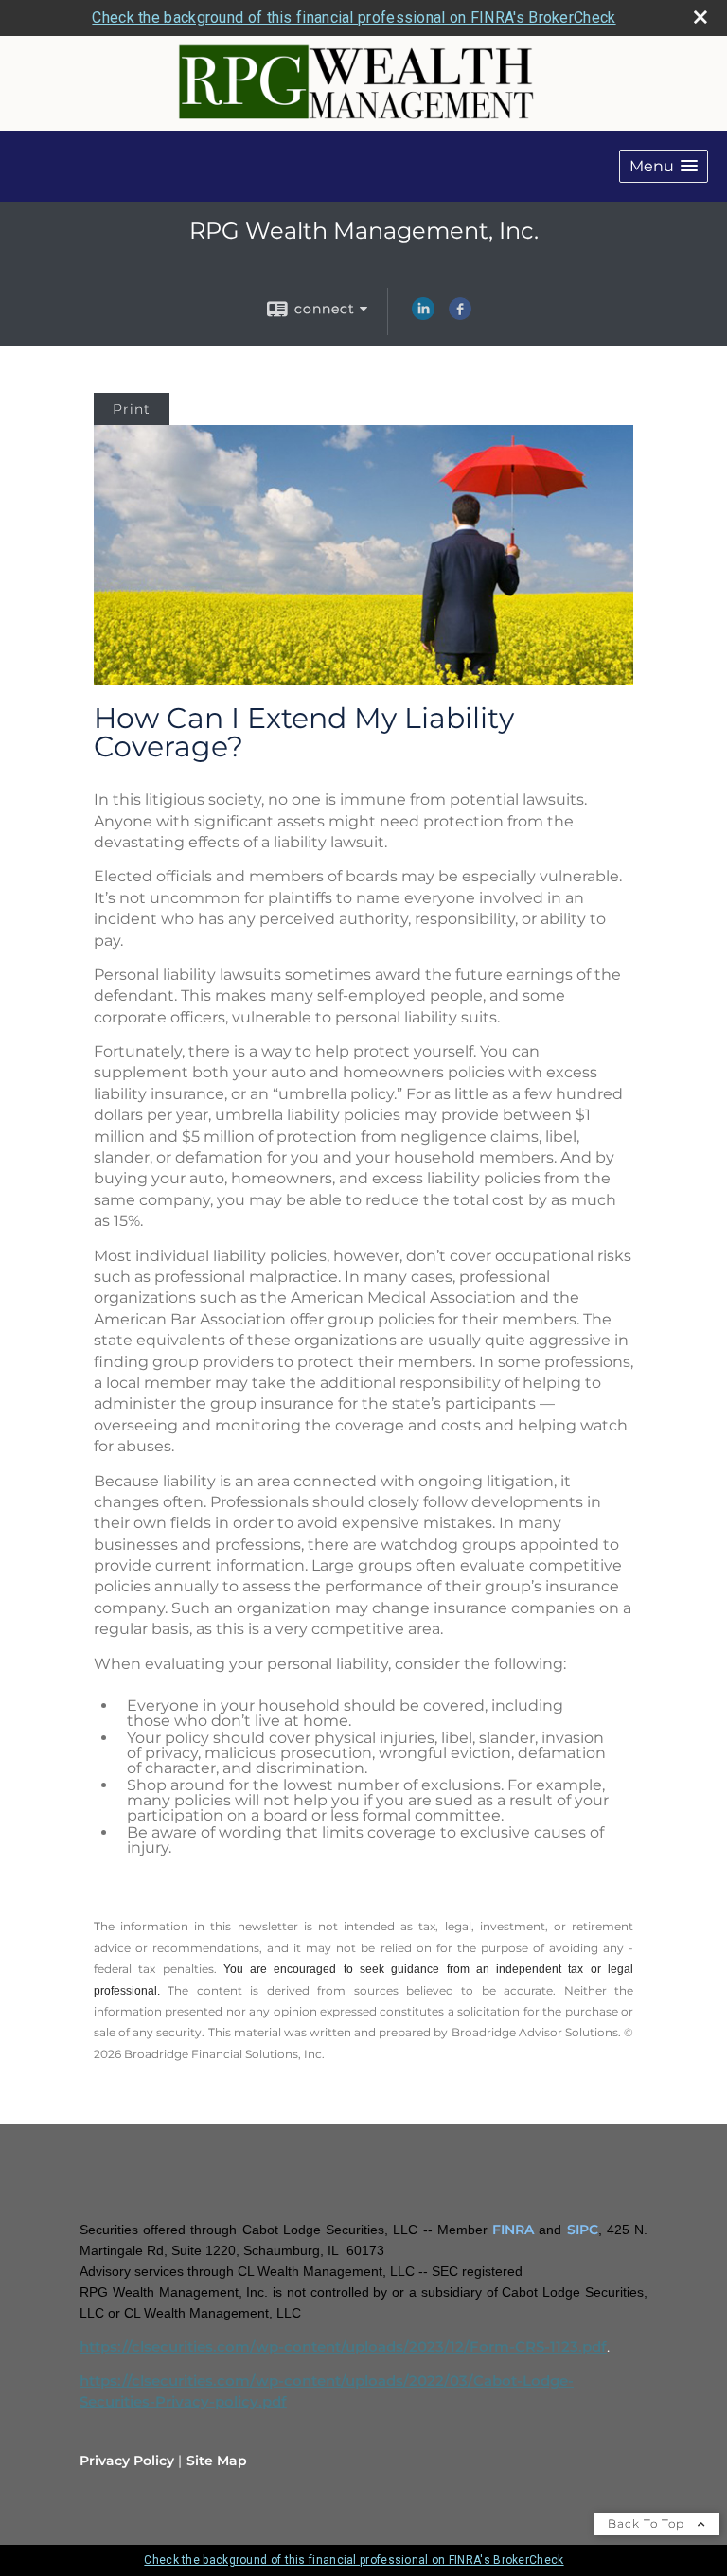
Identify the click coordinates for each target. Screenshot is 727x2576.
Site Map (217, 2461)
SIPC (583, 2230)
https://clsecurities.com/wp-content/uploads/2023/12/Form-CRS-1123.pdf (343, 2347)
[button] (664, 166)
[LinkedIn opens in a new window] (423, 315)
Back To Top (648, 2523)
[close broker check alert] (700, 17)
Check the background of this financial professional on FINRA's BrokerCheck (354, 18)
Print (132, 409)
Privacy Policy (127, 2461)
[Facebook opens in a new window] (460, 315)
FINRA (513, 2230)
